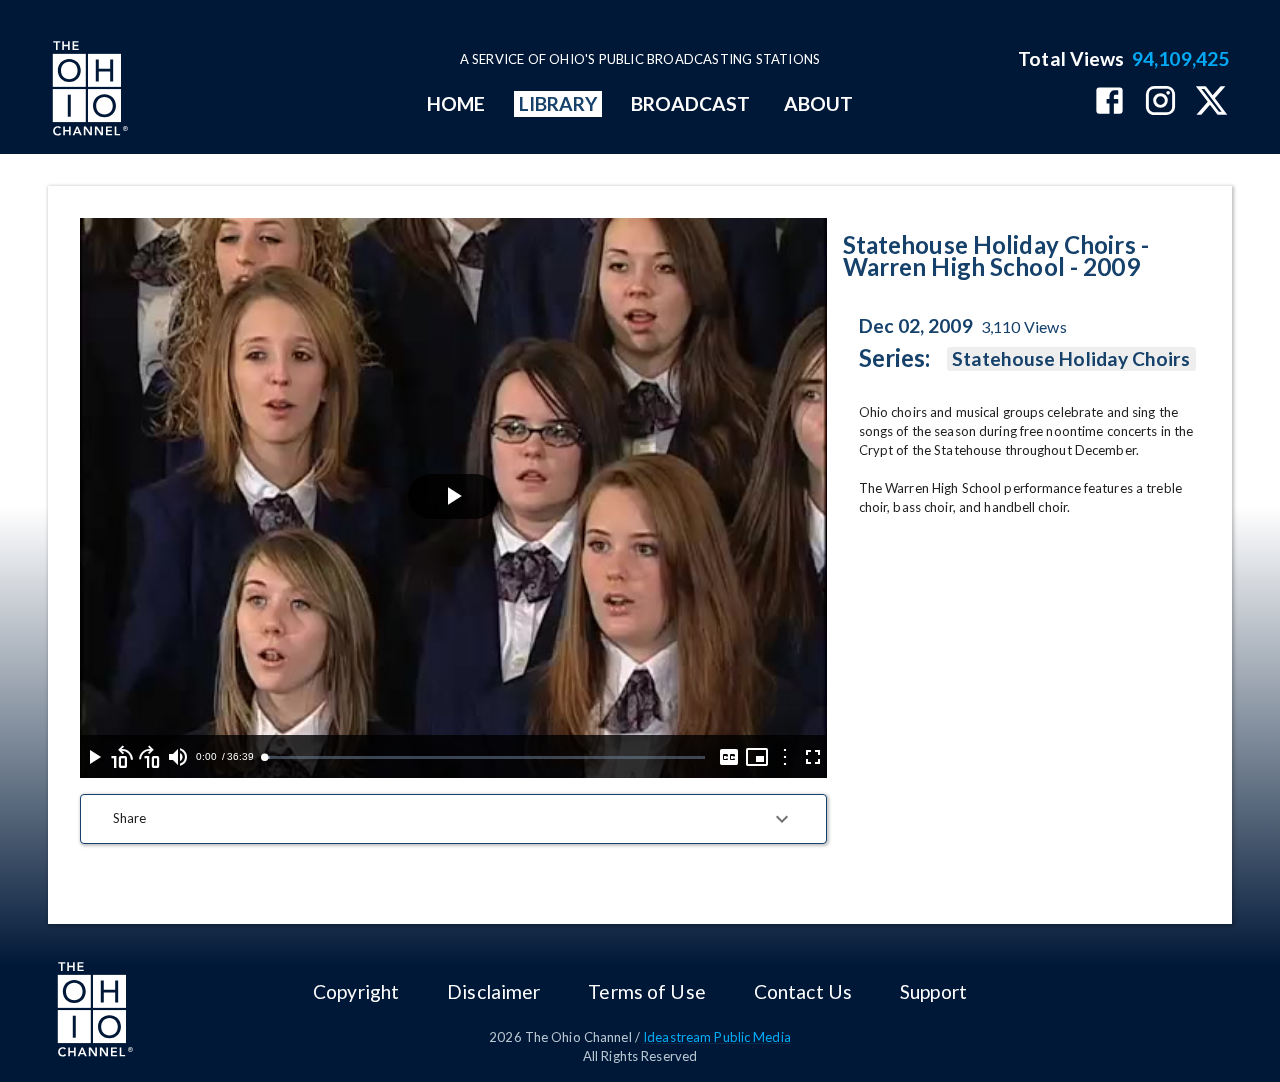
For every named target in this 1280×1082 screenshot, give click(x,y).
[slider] (484, 757)
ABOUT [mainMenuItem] (818, 103)
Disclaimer (493, 991)
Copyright (356, 991)
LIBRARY (558, 103)
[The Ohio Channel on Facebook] (1109, 102)
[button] (453, 819)
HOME (456, 103)
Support (933, 991)
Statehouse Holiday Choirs (1071, 358)
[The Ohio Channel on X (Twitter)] (1211, 102)
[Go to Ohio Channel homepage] (88, 91)
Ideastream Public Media (717, 1037)
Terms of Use (646, 991)
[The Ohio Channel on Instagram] (1160, 102)
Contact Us (803, 991)
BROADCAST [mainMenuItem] (691, 103)
